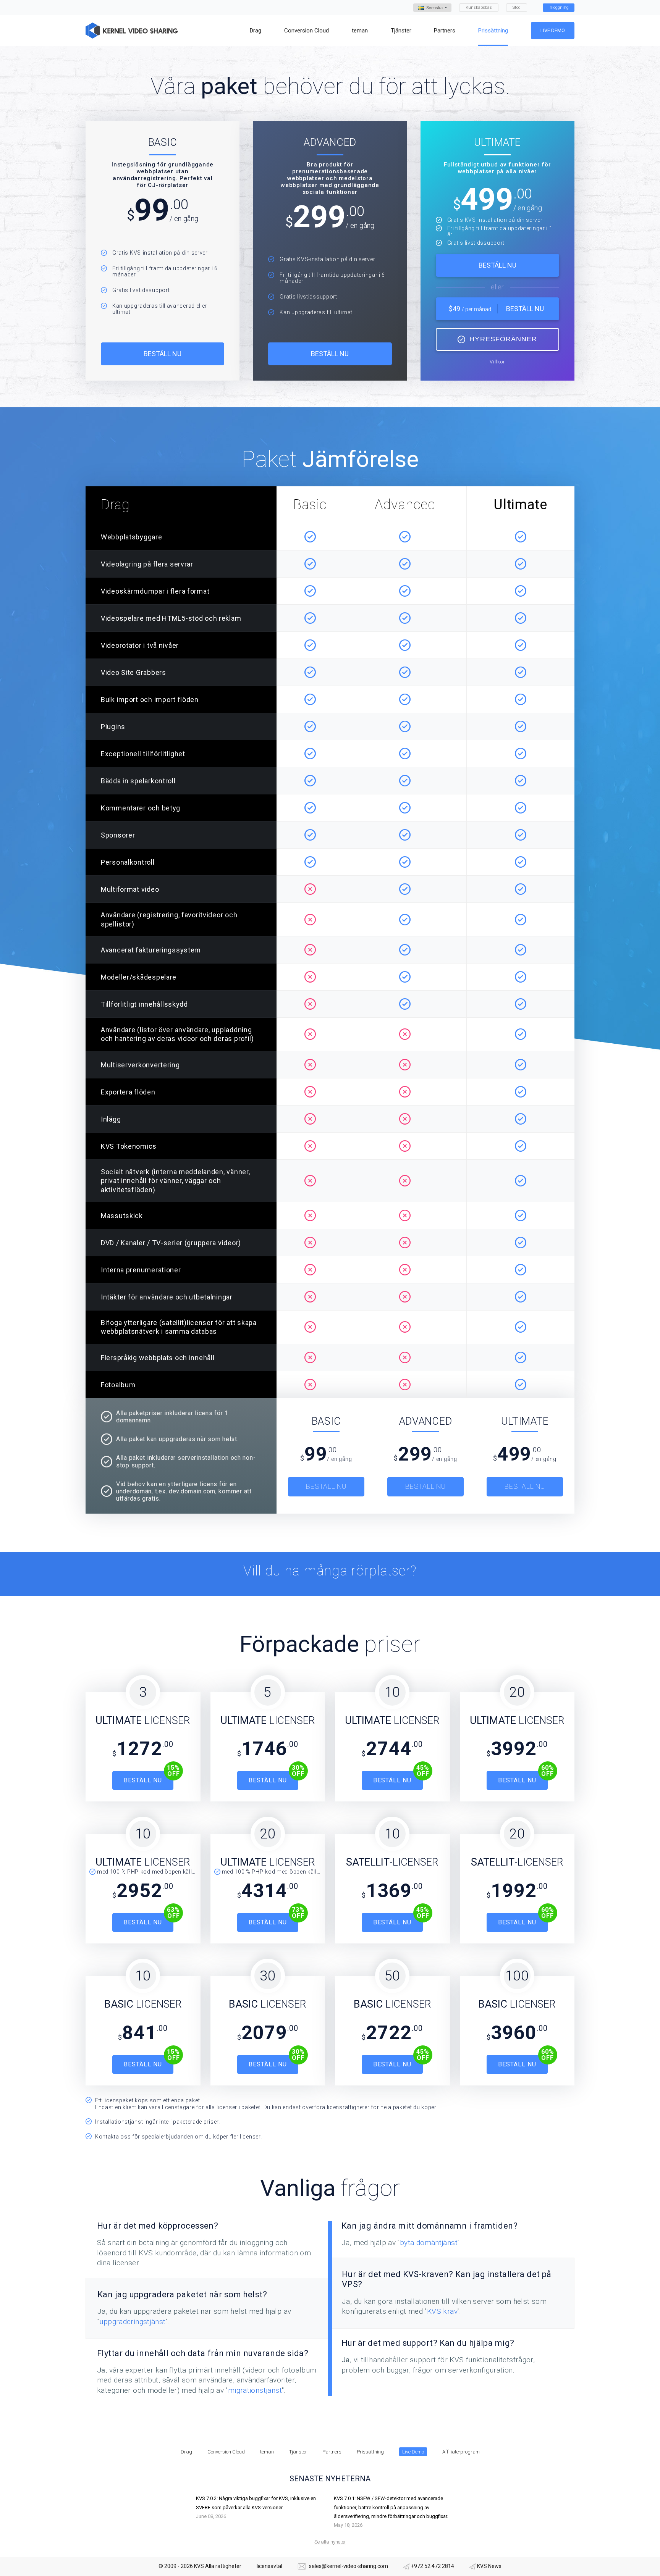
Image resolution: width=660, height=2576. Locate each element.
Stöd (517, 7)
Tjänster (298, 2452)
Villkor (497, 362)
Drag (186, 2452)
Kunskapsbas (479, 7)
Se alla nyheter (330, 2542)
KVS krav (442, 2311)
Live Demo (553, 30)
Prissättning (370, 2452)
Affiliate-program (461, 2452)
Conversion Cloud (226, 2452)
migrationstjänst (255, 2390)
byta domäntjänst (429, 2243)
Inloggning (559, 7)
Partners (332, 2452)
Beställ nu (163, 354)
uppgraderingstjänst (132, 2322)
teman (267, 2452)
